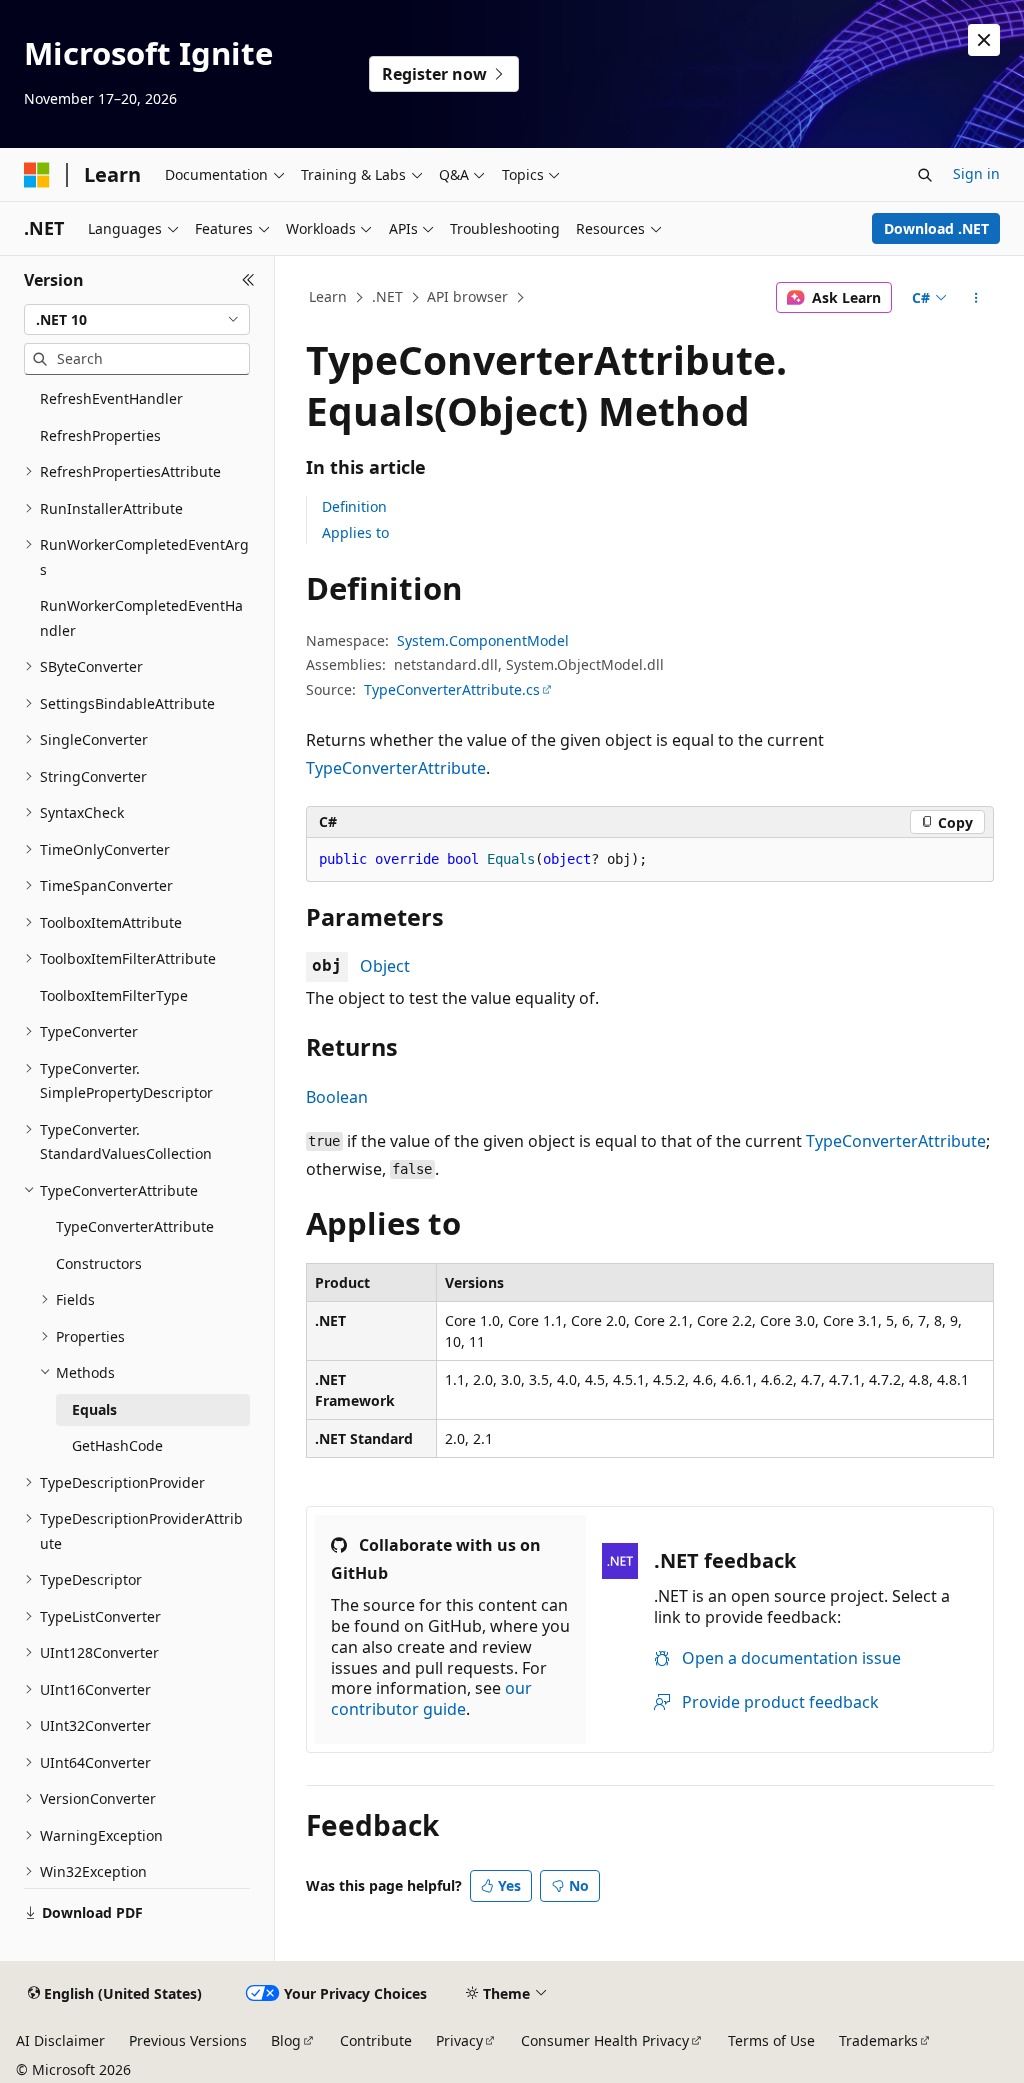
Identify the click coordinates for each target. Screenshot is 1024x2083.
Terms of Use (771, 2040)
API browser (467, 296)
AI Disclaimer (60, 2040)
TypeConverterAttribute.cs (452, 689)
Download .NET (936, 228)
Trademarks (878, 2040)
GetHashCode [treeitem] (117, 1445)
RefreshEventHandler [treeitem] (111, 398)
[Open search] (925, 175)
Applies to (355, 532)
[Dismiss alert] (984, 40)
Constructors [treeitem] (99, 1263)
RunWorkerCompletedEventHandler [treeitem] (141, 618)
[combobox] (137, 320)
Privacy (459, 2040)
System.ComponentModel (483, 640)
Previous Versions (188, 2040)
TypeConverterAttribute (396, 768)
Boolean (337, 1097)
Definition (354, 506)
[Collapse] (248, 280)
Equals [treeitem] (94, 1409)
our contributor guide (431, 1698)
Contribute (376, 2040)
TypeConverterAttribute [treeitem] (135, 1226)
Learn (328, 296)
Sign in (976, 173)
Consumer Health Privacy (605, 2040)
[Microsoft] (37, 175)
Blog (286, 2040)
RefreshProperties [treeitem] (100, 435)
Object (385, 966)
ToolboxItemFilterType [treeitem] (114, 995)
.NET (387, 296)
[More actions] (975, 298)
